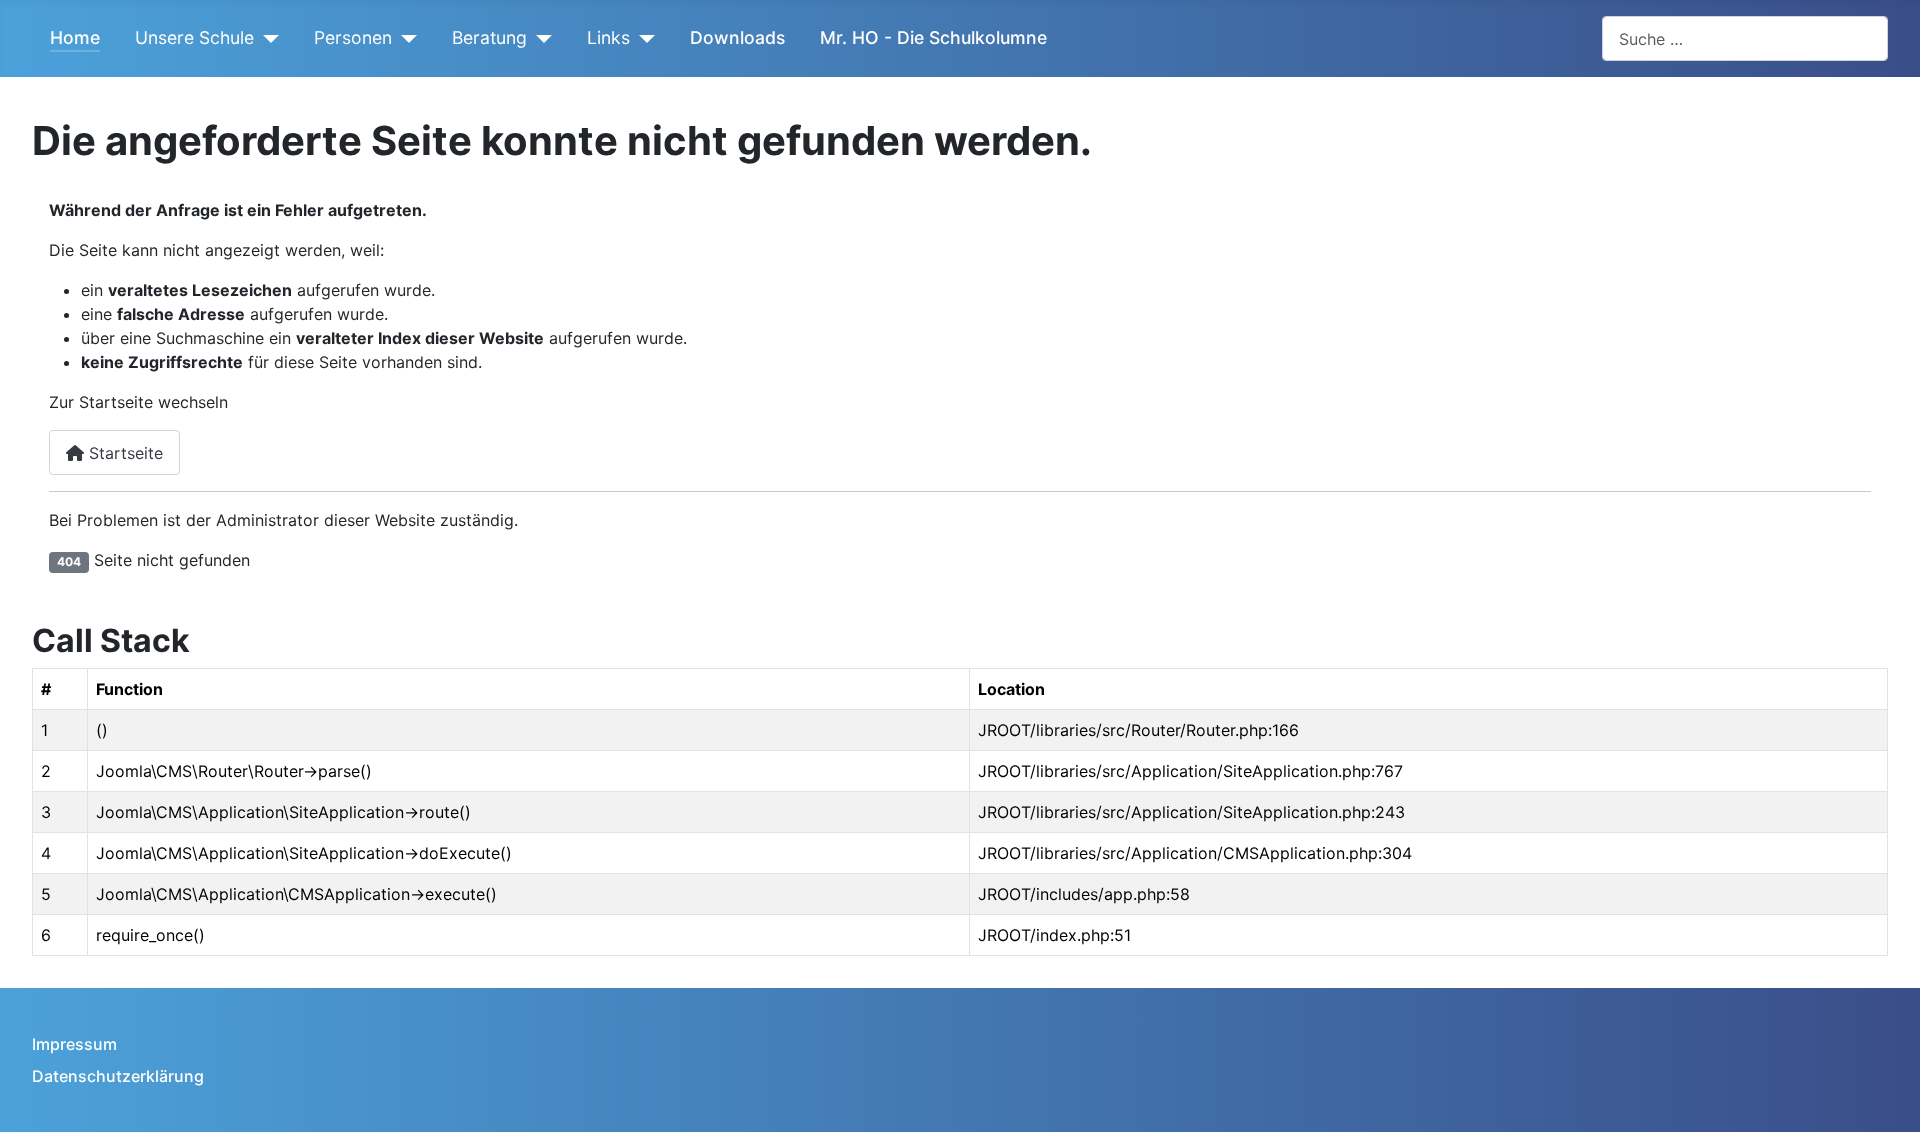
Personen (353, 37)
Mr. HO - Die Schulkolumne (933, 37)
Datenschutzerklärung (118, 1076)
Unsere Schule (194, 37)
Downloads (737, 37)
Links (608, 37)
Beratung (489, 37)
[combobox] (1745, 38)
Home (75, 37)
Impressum (74, 1044)
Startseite (123, 453)
